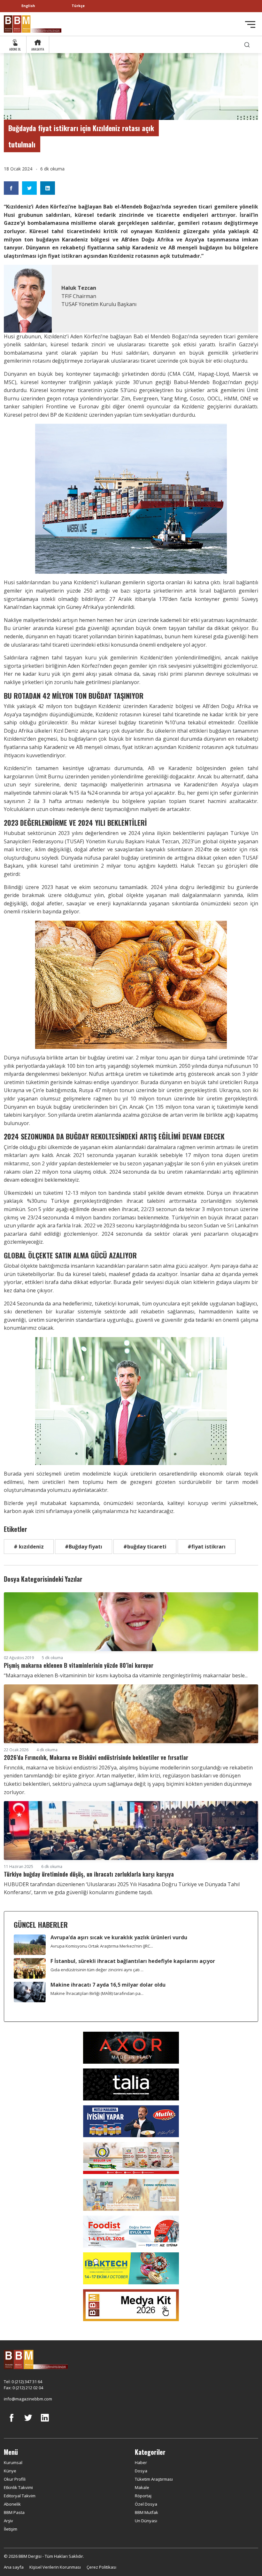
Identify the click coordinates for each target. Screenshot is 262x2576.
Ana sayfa (14, 2567)
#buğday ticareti (145, 1547)
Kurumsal (13, 2462)
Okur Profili (15, 2479)
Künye (10, 2471)
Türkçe (78, 6)
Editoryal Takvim (20, 2496)
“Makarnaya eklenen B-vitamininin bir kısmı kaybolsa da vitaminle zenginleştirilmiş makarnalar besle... (126, 1675)
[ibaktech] (131, 2268)
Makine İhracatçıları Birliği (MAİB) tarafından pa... (97, 1993)
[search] (247, 45)
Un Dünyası (146, 2521)
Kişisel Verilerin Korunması (55, 2567)
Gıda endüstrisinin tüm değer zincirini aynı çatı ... (97, 1970)
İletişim (11, 2529)
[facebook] (12, 2422)
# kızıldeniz (29, 1547)
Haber (141, 2462)
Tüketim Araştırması (154, 2479)
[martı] (131, 2194)
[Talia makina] (131, 2084)
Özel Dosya (146, 2504)
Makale (142, 2487)
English (28, 6)
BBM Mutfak (146, 2512)
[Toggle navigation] (250, 24)
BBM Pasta (14, 2512)
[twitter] (28, 2422)
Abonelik (12, 2504)
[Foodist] (131, 2231)
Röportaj (143, 2496)
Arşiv (8, 2521)
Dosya (141, 2471)
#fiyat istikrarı (207, 1547)
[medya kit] (131, 2304)
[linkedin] (45, 2422)
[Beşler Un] (131, 2157)
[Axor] (131, 2047)
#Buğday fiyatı (84, 1547)
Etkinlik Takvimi (18, 2487)
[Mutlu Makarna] (131, 2121)
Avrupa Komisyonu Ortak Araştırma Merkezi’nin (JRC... (102, 1946)
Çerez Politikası (101, 2567)
